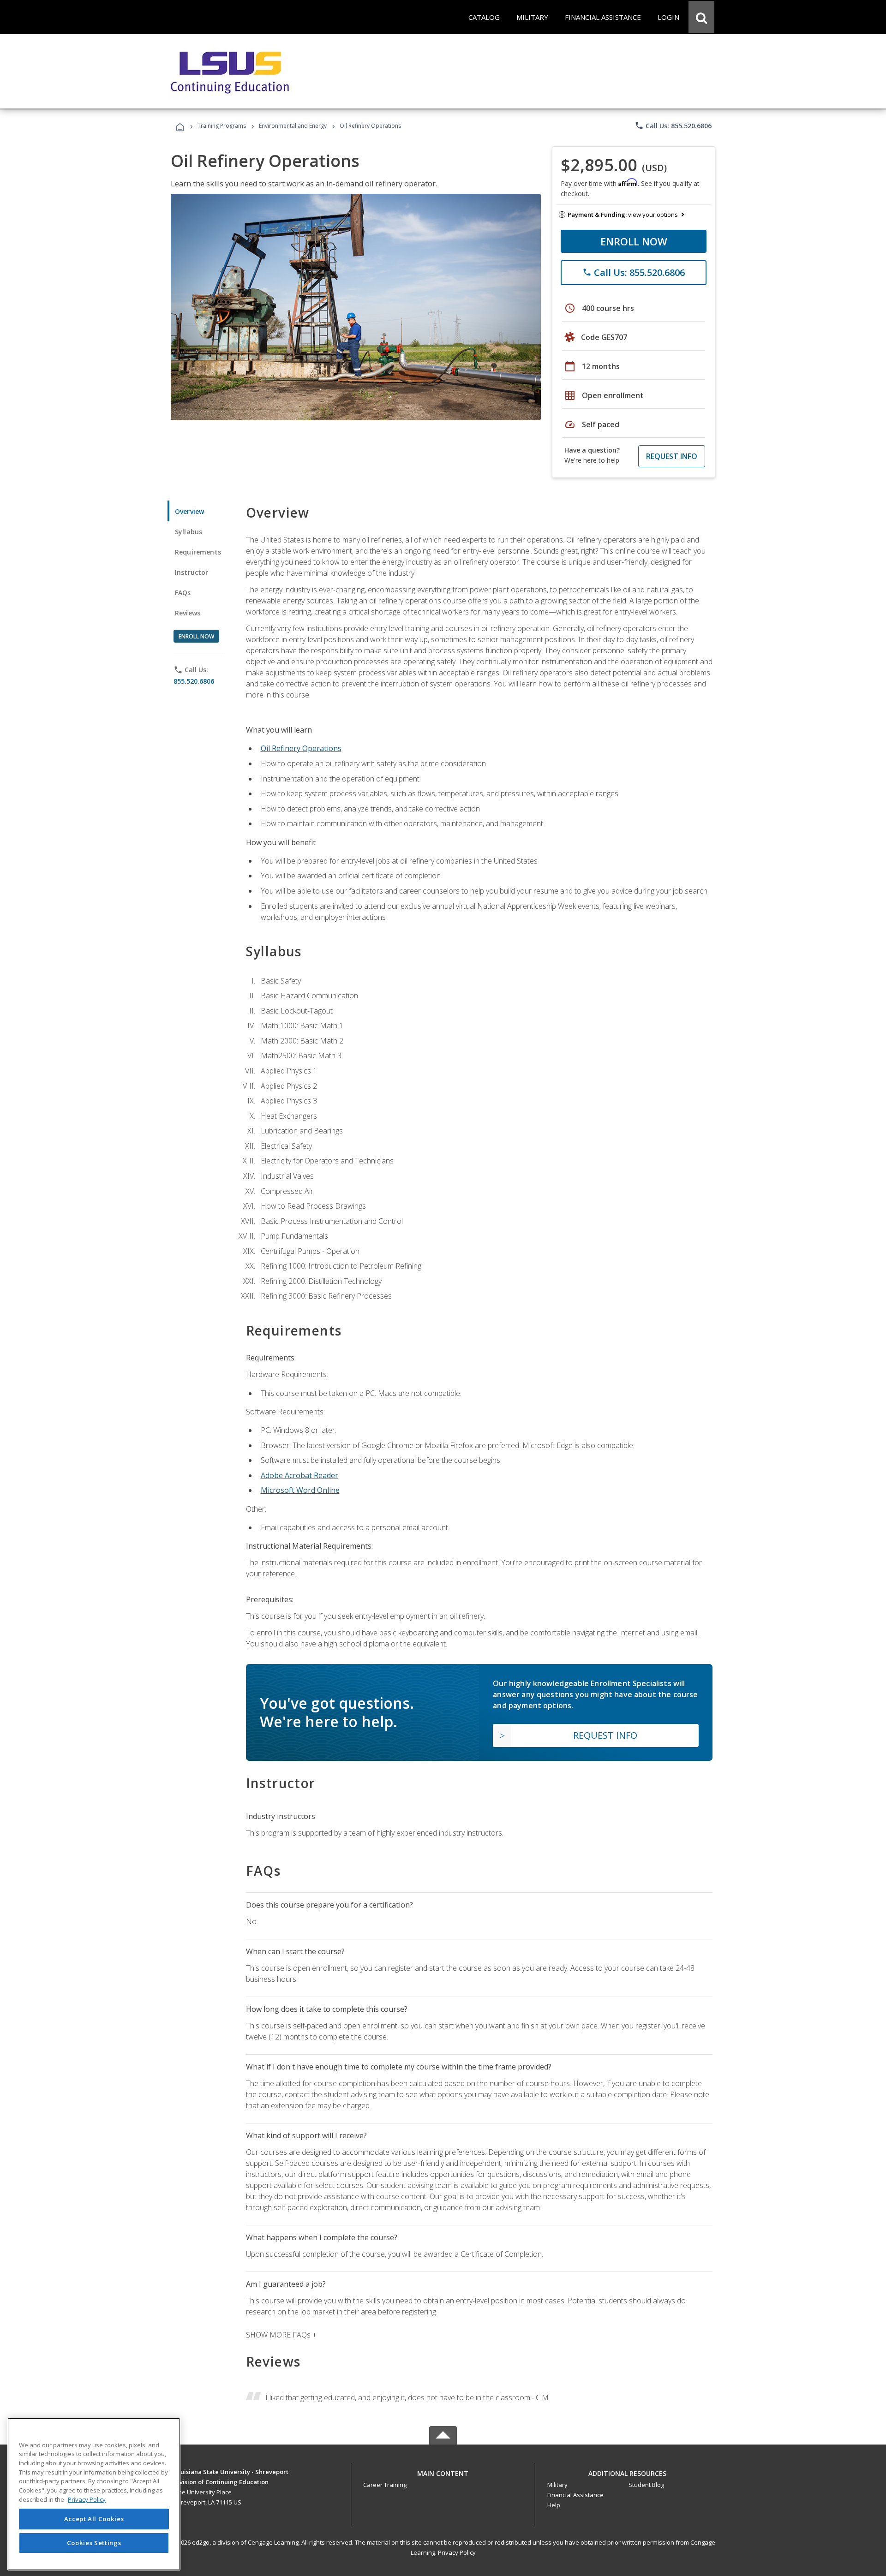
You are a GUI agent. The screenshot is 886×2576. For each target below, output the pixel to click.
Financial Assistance (575, 2495)
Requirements (198, 552)
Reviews (188, 613)
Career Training (385, 2485)
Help (554, 2505)
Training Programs (222, 126)
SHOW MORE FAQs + (281, 2335)
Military (557, 2485)
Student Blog (646, 2485)
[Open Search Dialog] (701, 17)
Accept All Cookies (94, 2519)
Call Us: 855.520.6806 (673, 125)
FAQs (183, 593)
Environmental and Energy (293, 126)
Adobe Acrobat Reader (299, 1475)
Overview (189, 511)
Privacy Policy (457, 2552)
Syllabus (189, 532)
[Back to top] (443, 2471)
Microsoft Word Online (300, 1490)
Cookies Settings (94, 2543)
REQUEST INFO (672, 456)
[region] (94, 2494)
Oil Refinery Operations (301, 748)
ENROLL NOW (634, 241)
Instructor (192, 572)
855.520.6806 (194, 681)
